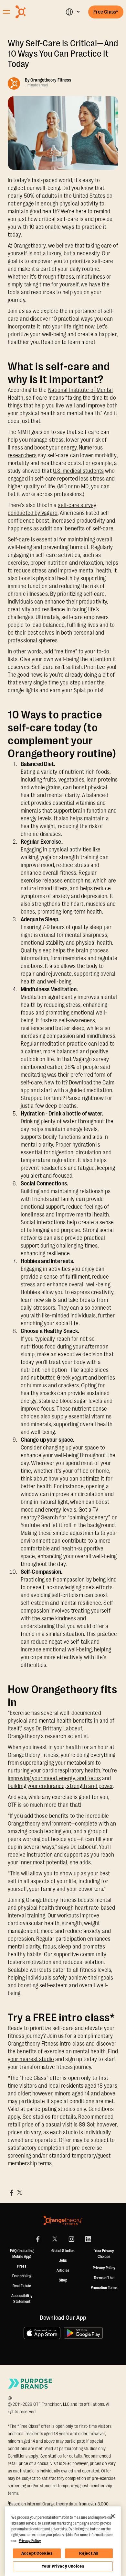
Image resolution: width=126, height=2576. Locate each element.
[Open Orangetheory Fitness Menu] (6, 12)
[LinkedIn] (88, 2239)
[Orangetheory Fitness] (63, 2221)
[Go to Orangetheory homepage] (33, 12)
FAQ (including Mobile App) (22, 2254)
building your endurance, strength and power (60, 1786)
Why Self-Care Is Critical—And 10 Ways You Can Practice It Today (63, 54)
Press (22, 2266)
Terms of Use (104, 2278)
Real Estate (22, 2286)
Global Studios (63, 2251)
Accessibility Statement (22, 2299)
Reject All (89, 2553)
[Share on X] (19, 2193)
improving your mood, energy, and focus (54, 1778)
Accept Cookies (37, 2553)
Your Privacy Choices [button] (104, 2254)
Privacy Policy (104, 2268)
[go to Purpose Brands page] (30, 2384)
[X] (55, 2239)
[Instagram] (71, 2239)
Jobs (63, 2260)
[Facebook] (38, 2239)
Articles (63, 2271)
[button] (73, 12)
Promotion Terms (104, 2288)
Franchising (22, 2276)
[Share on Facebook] (12, 2193)
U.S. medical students (78, 471)
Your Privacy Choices (63, 2566)
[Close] (113, 2516)
